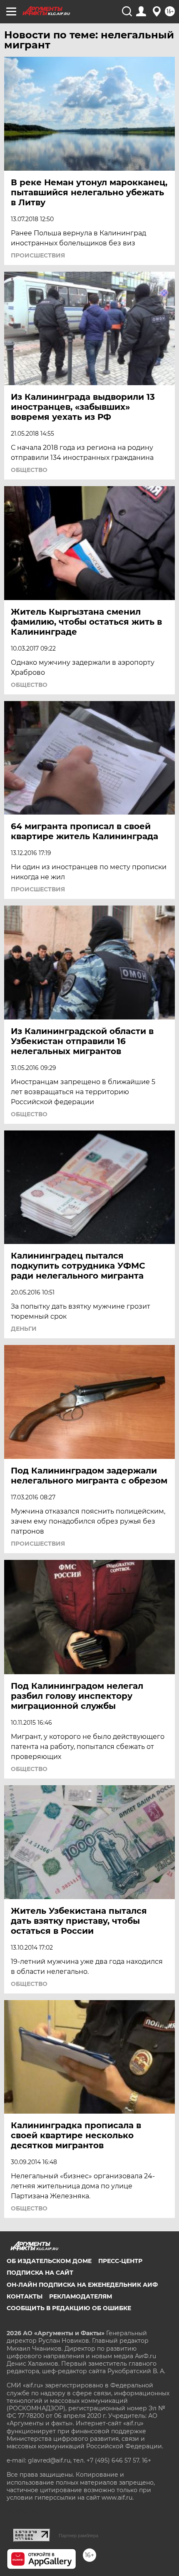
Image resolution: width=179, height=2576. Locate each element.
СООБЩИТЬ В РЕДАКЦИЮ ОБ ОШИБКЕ (69, 2308)
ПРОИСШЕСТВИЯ (38, 255)
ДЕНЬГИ (24, 1329)
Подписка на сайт (40, 2273)
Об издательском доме (49, 2261)
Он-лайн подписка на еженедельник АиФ (82, 2285)
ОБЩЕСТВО (29, 470)
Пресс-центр (120, 2261)
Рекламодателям (81, 2296)
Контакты (25, 2296)
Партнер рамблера (78, 2536)
